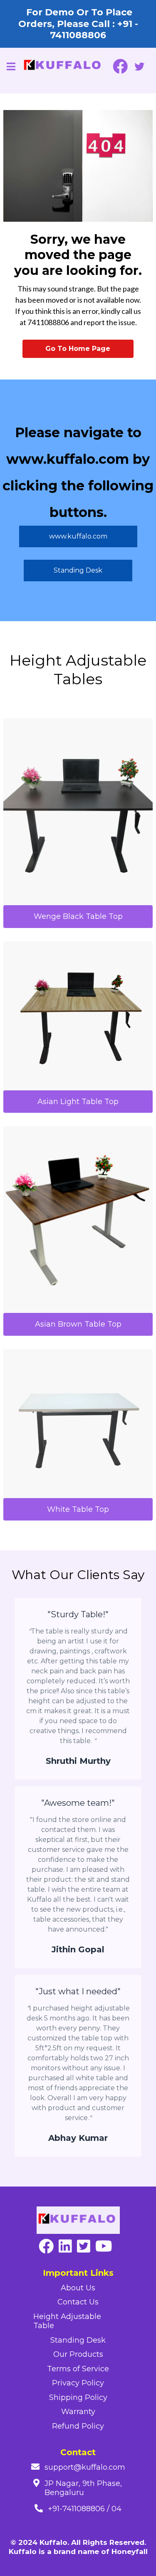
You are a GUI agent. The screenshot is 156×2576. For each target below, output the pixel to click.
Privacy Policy (78, 2383)
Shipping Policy (78, 2397)
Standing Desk (78, 2340)
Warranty (78, 2412)
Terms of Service (78, 2369)
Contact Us (78, 2302)
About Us (78, 2288)
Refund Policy (78, 2426)
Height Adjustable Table (67, 2321)
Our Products (78, 2354)
